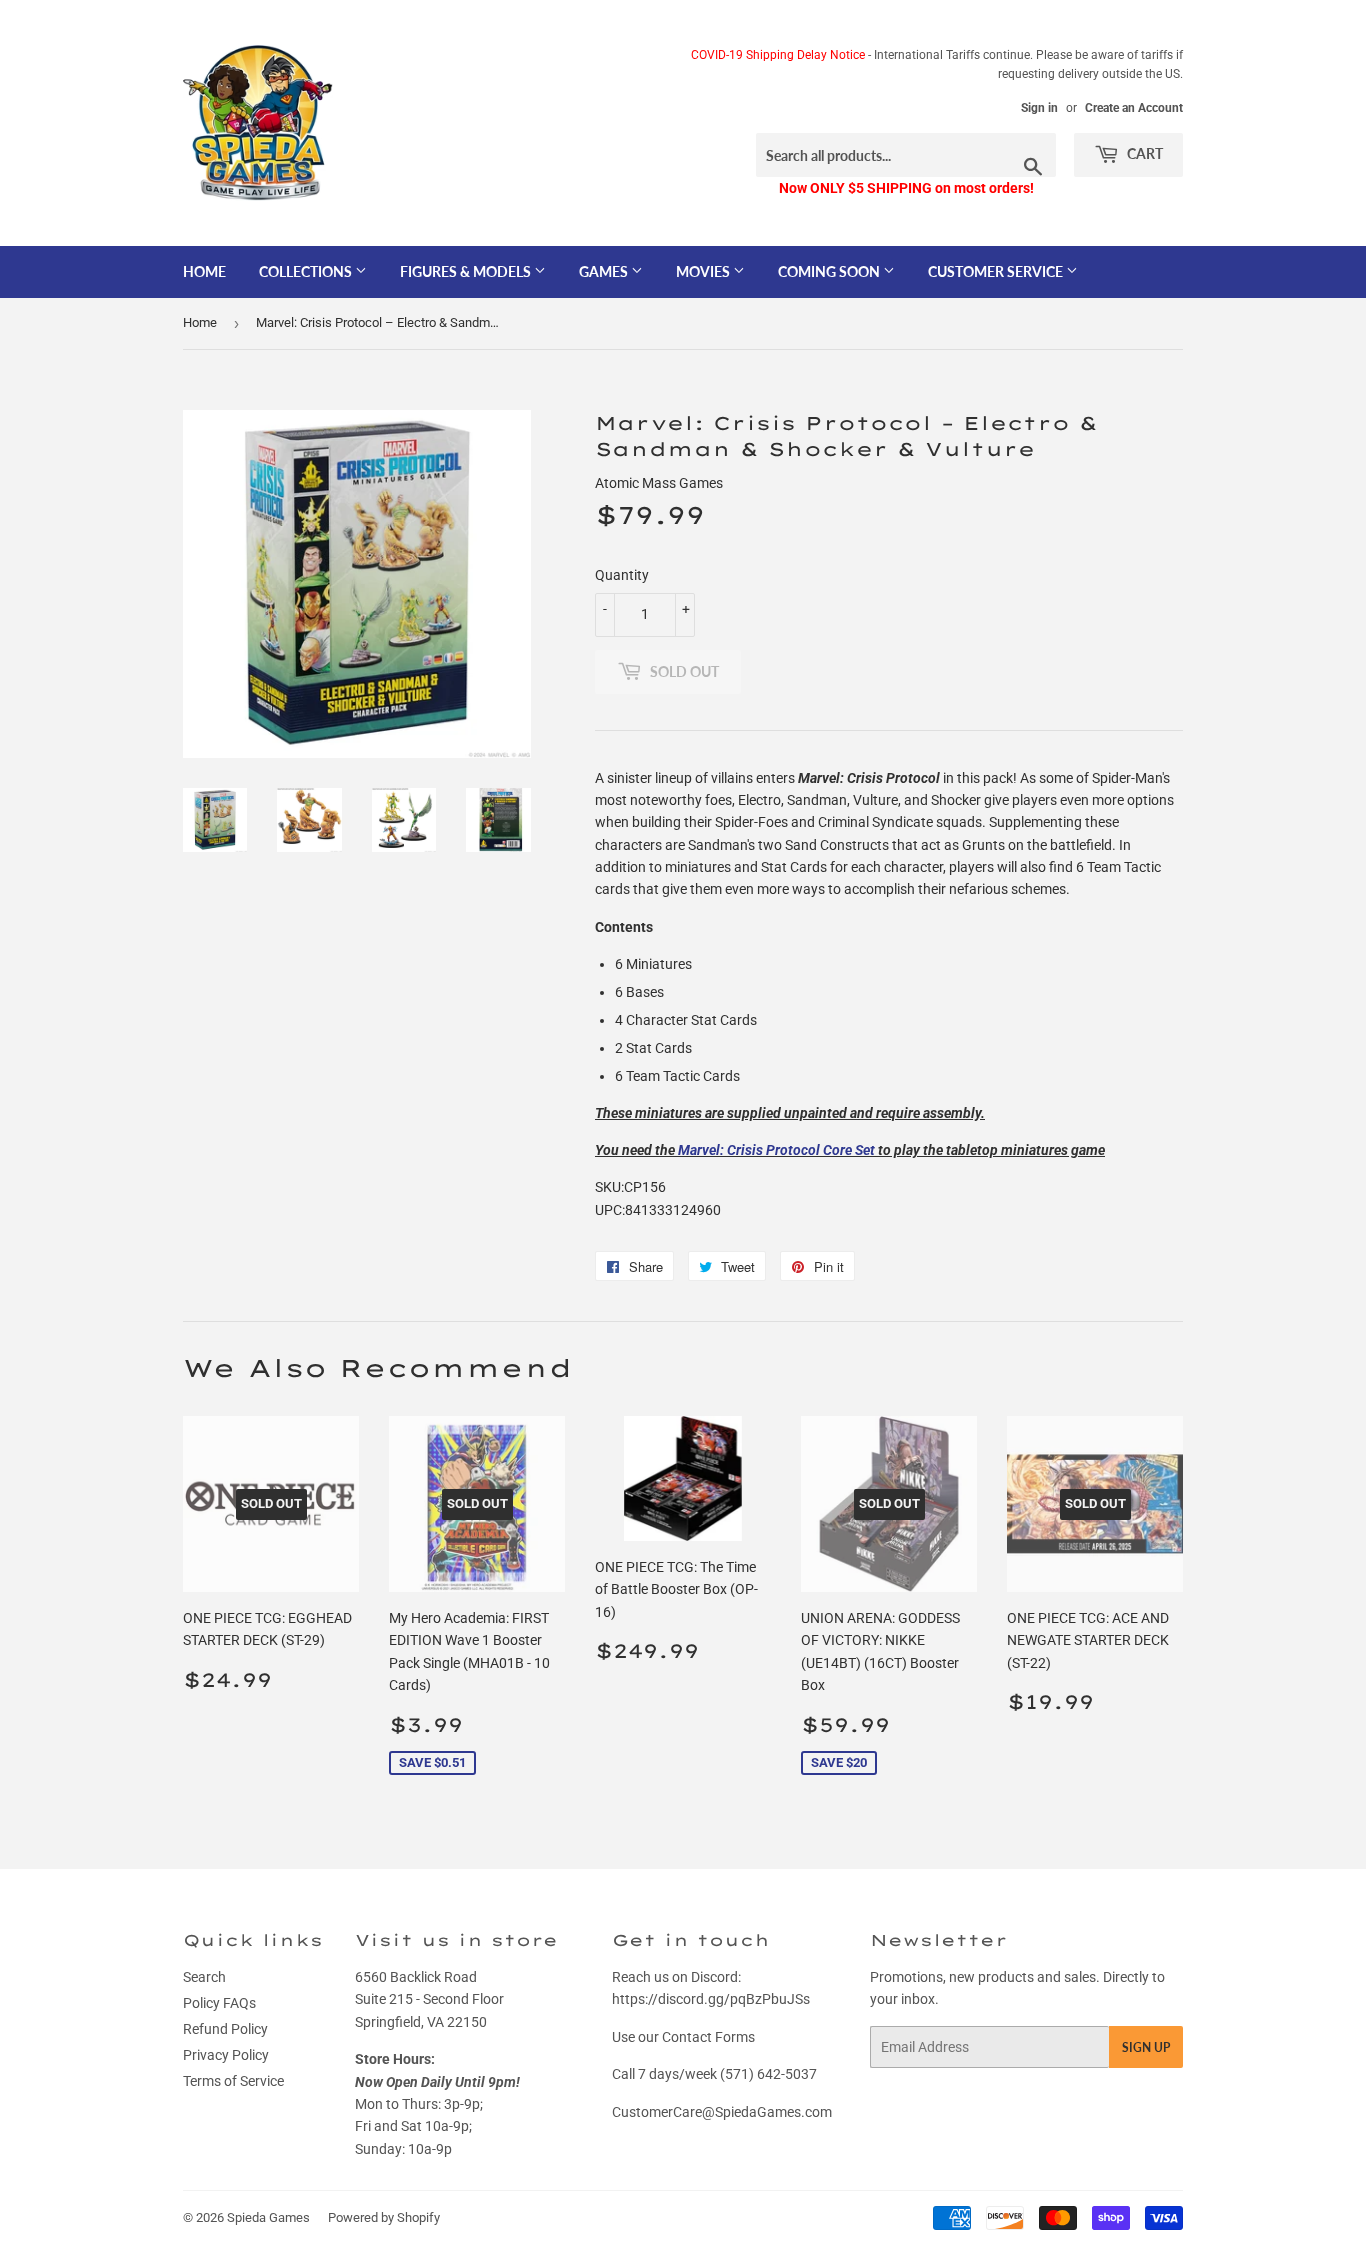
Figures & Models (467, 271)
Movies (704, 271)
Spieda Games (268, 2217)
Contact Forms (708, 2037)
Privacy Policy (226, 2055)
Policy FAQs (219, 2003)
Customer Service (997, 271)
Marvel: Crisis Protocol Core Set (776, 1150)
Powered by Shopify (384, 2217)
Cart (1143, 153)
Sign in (1039, 108)
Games (605, 271)
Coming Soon (830, 271)
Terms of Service (233, 2081)
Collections (307, 271)
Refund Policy (225, 2029)
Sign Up (1146, 2047)
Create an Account (1134, 108)
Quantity (622, 575)
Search (204, 1977)
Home (204, 271)
